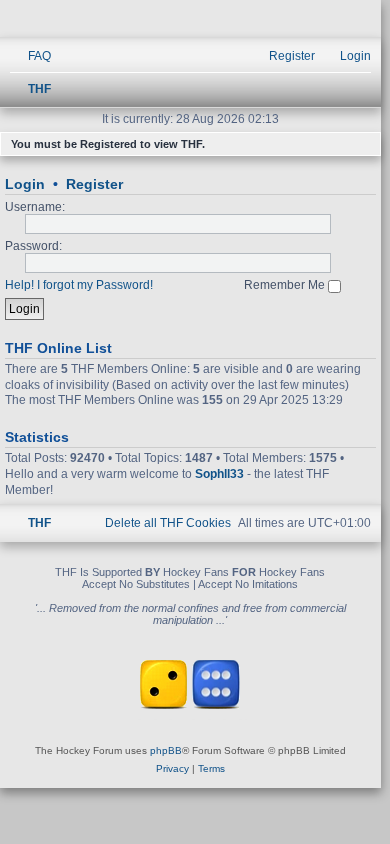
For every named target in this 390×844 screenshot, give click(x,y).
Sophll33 (219, 474)
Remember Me (286, 285)
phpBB (166, 750)
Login (25, 184)
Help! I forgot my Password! (79, 285)
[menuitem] (30, 56)
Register (94, 184)
